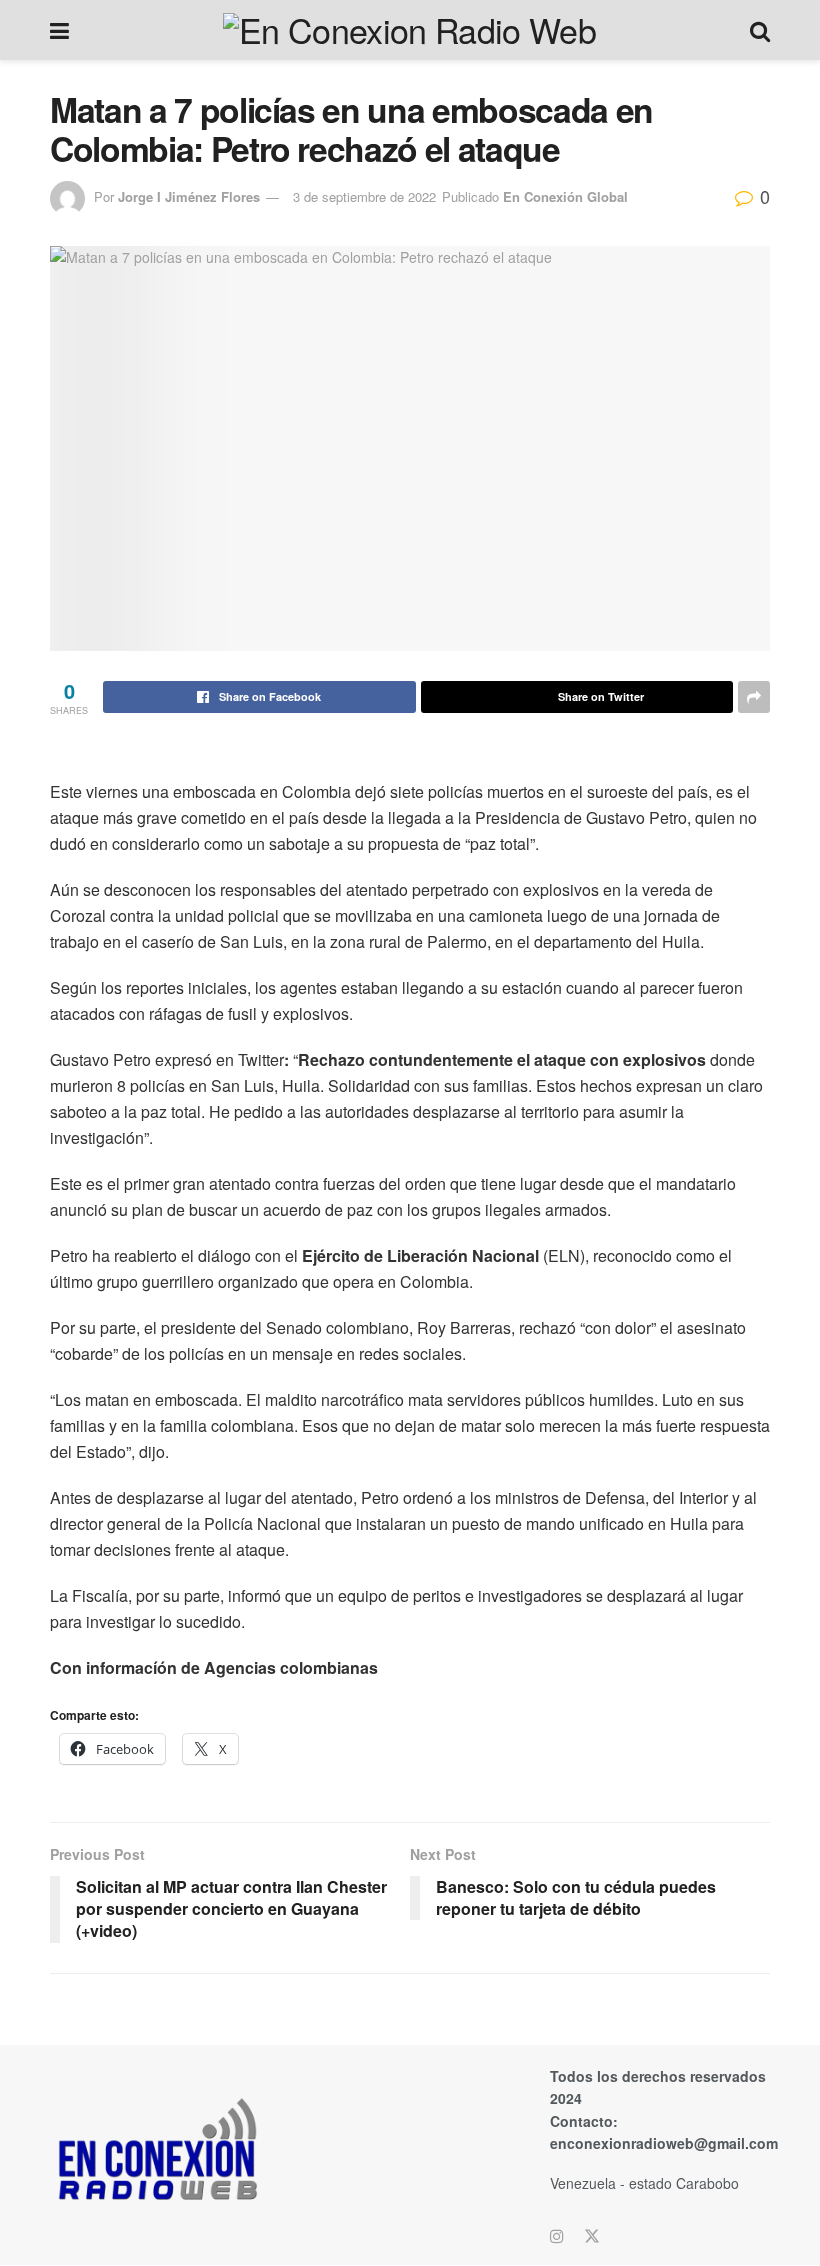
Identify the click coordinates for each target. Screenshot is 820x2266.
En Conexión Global (565, 196)
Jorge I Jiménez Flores (189, 196)
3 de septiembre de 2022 (364, 196)
